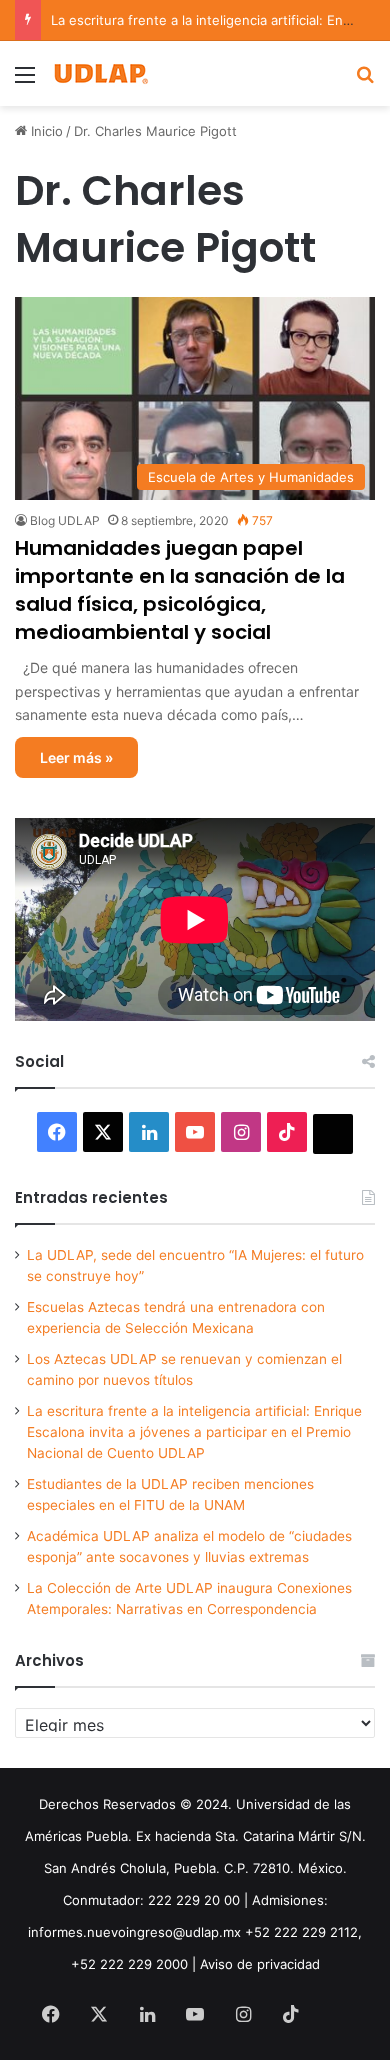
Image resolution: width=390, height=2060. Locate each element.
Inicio (45, 131)
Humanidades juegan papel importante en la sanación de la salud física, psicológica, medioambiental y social (180, 590)
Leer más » (76, 757)
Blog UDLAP (65, 520)
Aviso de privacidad (260, 1964)
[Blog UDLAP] (100, 73)
